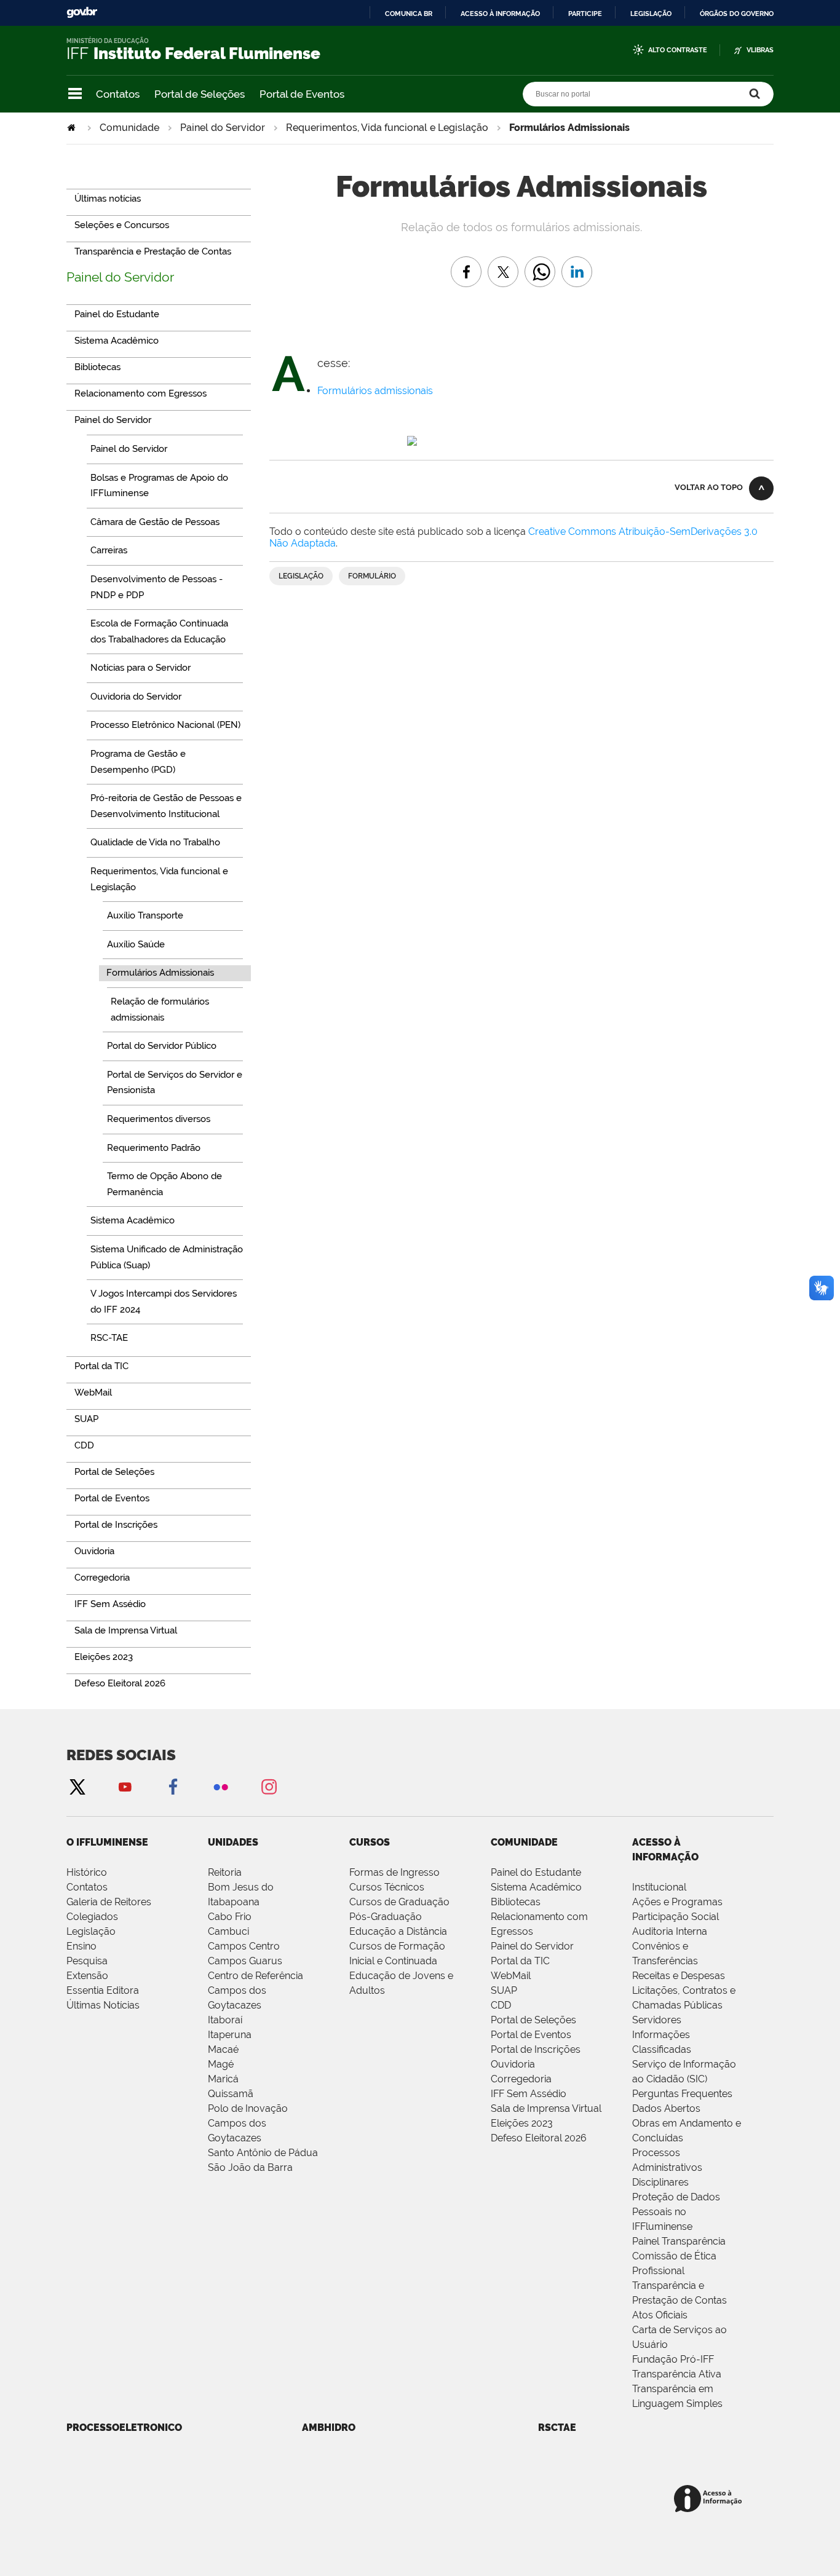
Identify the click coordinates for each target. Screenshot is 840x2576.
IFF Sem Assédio (529, 2094)
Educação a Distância (398, 1931)
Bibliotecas (516, 1902)
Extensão (87, 1976)
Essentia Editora (103, 1990)
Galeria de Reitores (109, 1902)
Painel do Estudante (536, 1872)
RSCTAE (557, 2428)
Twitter (77, 1786)
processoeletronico (124, 2428)
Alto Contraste (678, 50)
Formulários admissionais (375, 391)
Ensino (81, 1946)
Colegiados (92, 1917)
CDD (501, 2005)
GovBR (82, 13)
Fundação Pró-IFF (673, 2359)
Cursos (370, 1842)
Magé (221, 2064)
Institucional (659, 1887)
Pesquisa (87, 1961)
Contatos (118, 94)
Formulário (372, 576)
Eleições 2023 (522, 2123)
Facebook (173, 1786)
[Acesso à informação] (710, 2499)
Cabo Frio (230, 1917)
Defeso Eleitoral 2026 (539, 2138)
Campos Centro (244, 1946)
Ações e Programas (677, 1902)
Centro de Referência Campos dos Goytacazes (256, 1990)
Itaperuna (230, 2035)
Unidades (233, 1842)
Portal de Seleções (200, 94)
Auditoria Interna (670, 1931)
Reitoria (225, 1872)
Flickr (221, 1786)
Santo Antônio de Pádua (263, 2153)
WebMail (511, 1976)
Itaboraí (225, 2020)
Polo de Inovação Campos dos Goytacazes (248, 2123)
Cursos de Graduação (399, 1902)
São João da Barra (250, 2167)
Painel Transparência (679, 2241)
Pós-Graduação (386, 1917)
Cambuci (228, 1931)
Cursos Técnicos (387, 1887)
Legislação (651, 14)
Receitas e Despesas (679, 1976)
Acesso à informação (500, 14)
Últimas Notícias (103, 2005)
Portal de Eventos (302, 94)
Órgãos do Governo (737, 14)
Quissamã (231, 2094)
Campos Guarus (245, 1961)
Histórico (87, 1872)
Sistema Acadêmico (536, 1887)
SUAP (504, 1990)
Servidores (657, 2020)
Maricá (223, 2079)
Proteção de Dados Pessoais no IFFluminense (676, 2212)
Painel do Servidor (223, 128)
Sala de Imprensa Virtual (546, 2108)
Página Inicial (73, 128)
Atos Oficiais (660, 2315)
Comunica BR (409, 14)
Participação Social (676, 1917)
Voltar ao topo (709, 487)
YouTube (125, 1786)
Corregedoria (521, 2079)
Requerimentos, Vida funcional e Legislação (387, 128)
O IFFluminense (107, 1842)
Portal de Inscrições (536, 2049)
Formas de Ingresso (394, 1872)
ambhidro (329, 2428)
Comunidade (129, 128)
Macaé (223, 2049)
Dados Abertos (666, 2108)
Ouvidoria (513, 2064)
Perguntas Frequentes (682, 2094)
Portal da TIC (520, 1961)
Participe (585, 14)
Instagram (269, 1786)
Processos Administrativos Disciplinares (667, 2167)
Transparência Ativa (677, 2374)
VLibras (760, 50)
